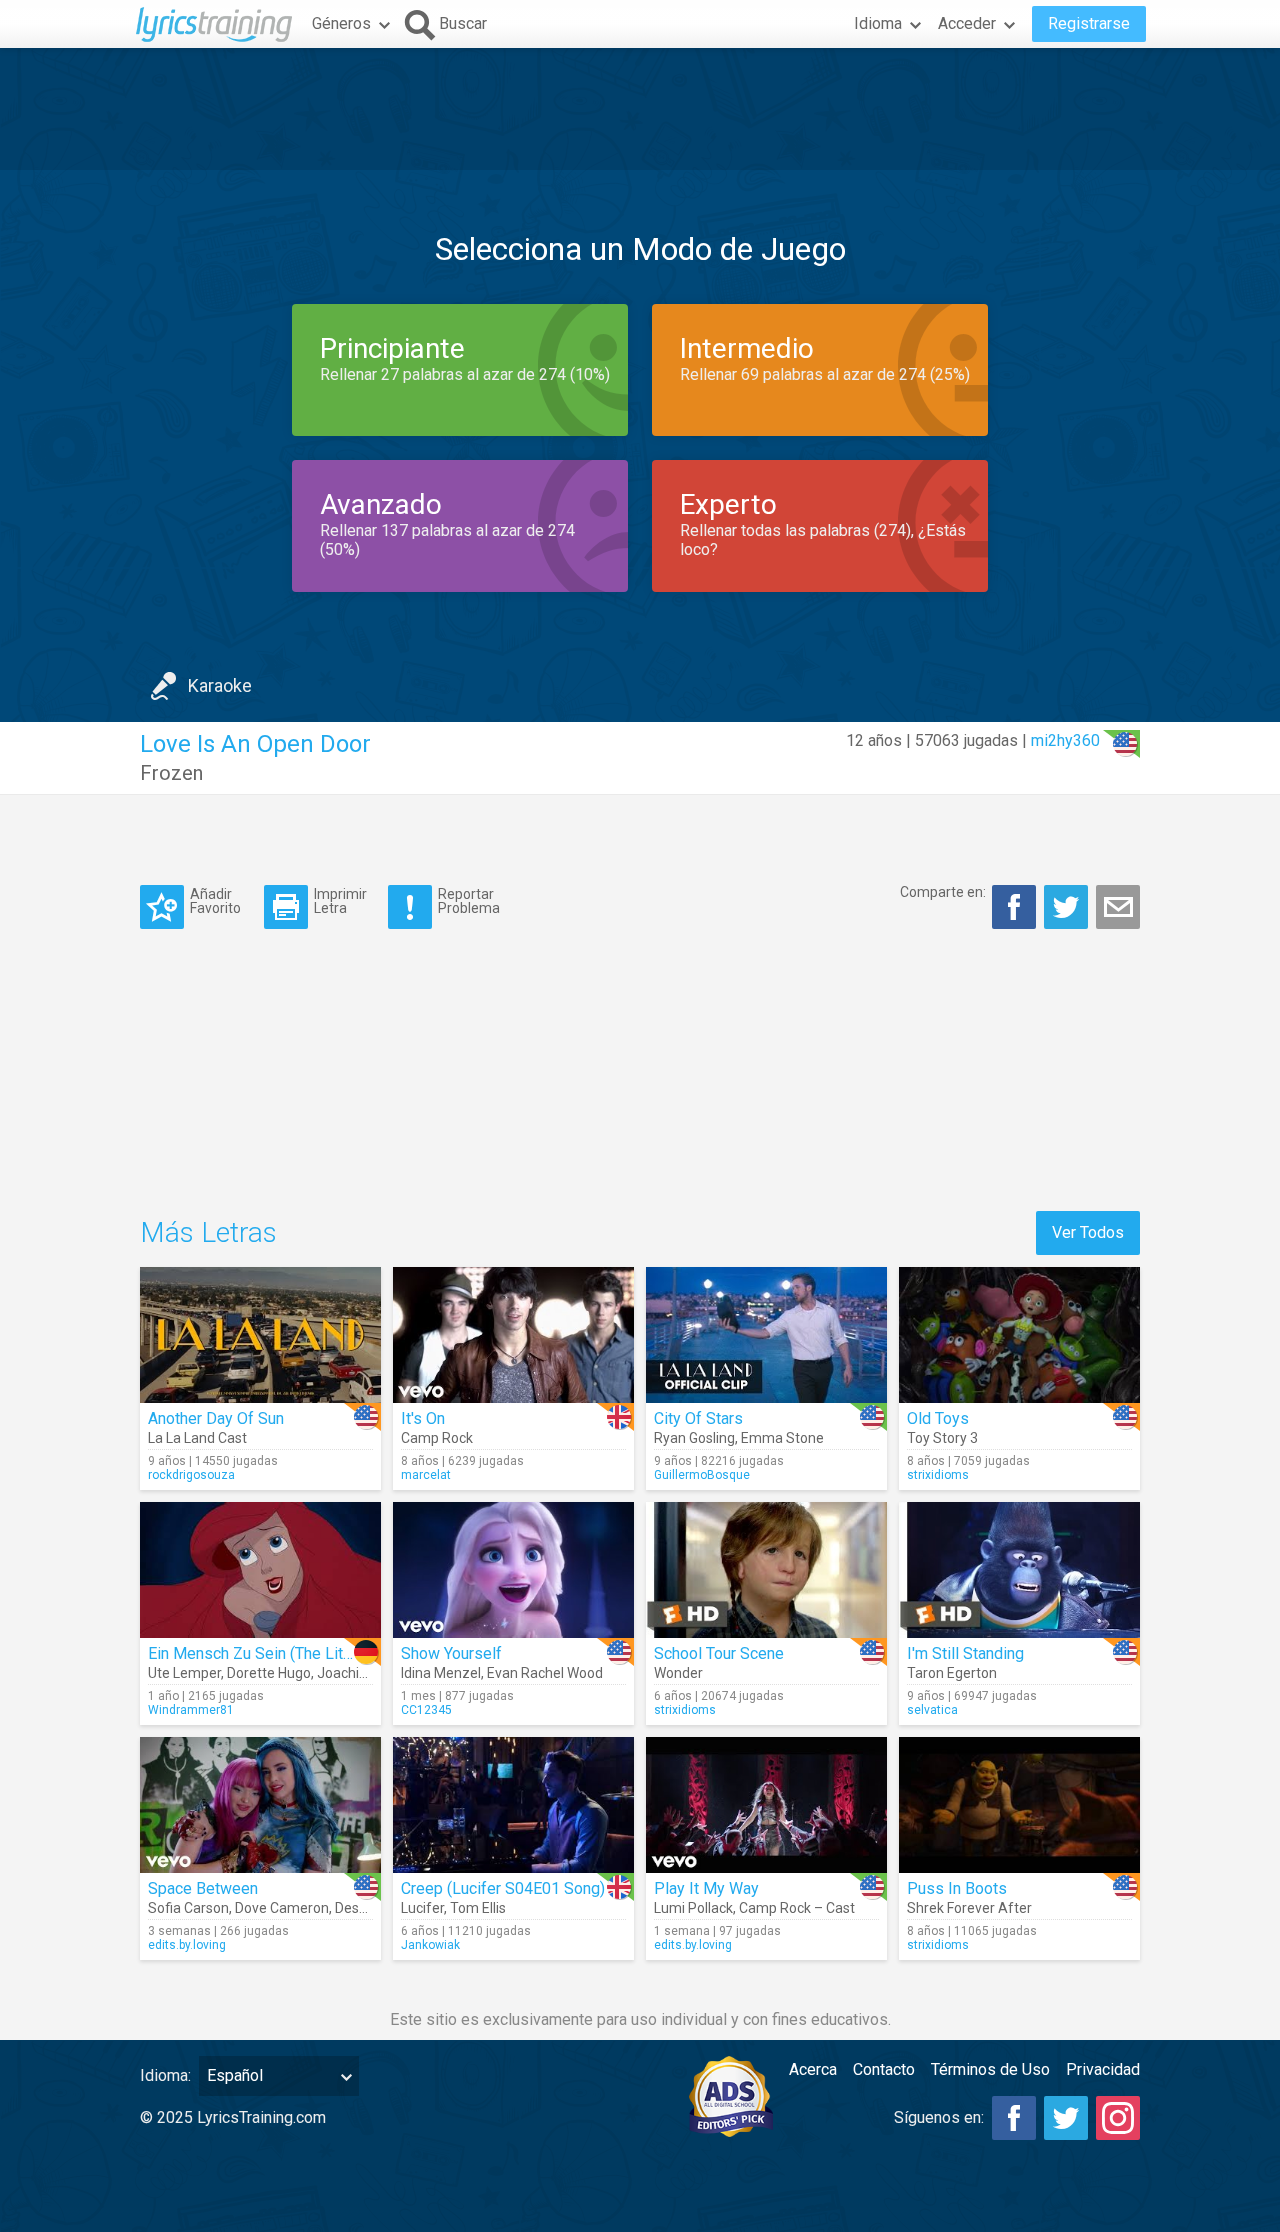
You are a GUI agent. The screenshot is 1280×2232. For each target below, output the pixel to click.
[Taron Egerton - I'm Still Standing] (1019, 1570)
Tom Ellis (478, 1908)
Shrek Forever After (969, 1908)
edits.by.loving (187, 1945)
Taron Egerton (952, 1673)
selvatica (932, 1710)
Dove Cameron (282, 1908)
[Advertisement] (640, 109)
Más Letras (208, 1232)
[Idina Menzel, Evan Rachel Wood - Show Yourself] (513, 1570)
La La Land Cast (197, 1438)
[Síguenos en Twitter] (1066, 2118)
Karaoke (220, 685)
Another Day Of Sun (216, 1418)
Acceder (967, 23)
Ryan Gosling (694, 1438)
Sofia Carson (188, 1908)
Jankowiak (430, 1945)
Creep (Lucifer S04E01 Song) (503, 1888)
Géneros (341, 23)
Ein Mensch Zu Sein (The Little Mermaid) (290, 1653)
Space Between (203, 1888)
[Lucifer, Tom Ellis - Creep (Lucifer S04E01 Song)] (513, 1805)
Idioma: (165, 2075)
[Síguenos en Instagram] (1118, 2118)
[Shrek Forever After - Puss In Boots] (1019, 1805)
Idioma (878, 23)
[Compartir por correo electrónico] (1118, 907)
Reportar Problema (469, 900)
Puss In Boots (957, 1888)
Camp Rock (437, 1438)
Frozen (171, 773)
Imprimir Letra (340, 900)
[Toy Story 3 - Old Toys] (1019, 1335)
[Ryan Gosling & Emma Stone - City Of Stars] (766, 1335)
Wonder (678, 1673)
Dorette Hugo (269, 1673)
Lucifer (422, 1908)
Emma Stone (782, 1438)
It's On (423, 1418)
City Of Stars (698, 1418)
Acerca (813, 2069)
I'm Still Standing (965, 1653)
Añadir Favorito (215, 900)
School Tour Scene (719, 1653)
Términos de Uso (990, 2069)
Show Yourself (451, 1653)
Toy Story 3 (942, 1438)
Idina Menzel (441, 1673)
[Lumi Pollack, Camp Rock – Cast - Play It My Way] (766, 1805)
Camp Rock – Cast (797, 1908)
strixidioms (938, 1475)
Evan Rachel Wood (545, 1673)
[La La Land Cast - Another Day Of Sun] (260, 1335)
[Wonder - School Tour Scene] (766, 1570)
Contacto (884, 2069)
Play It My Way (706, 1888)
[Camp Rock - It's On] (513, 1335)
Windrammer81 (191, 1710)
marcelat (426, 1475)
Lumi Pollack (693, 1908)
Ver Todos (1088, 1232)
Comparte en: (943, 892)
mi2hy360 (1065, 740)
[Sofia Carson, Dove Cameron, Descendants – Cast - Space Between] (260, 1805)
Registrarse (1089, 23)
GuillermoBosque (702, 1475)
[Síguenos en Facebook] (1014, 2118)
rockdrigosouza (191, 1475)
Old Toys (938, 1418)
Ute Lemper (184, 1673)
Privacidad (1103, 2069)
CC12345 (426, 1710)
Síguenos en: (939, 2117)
